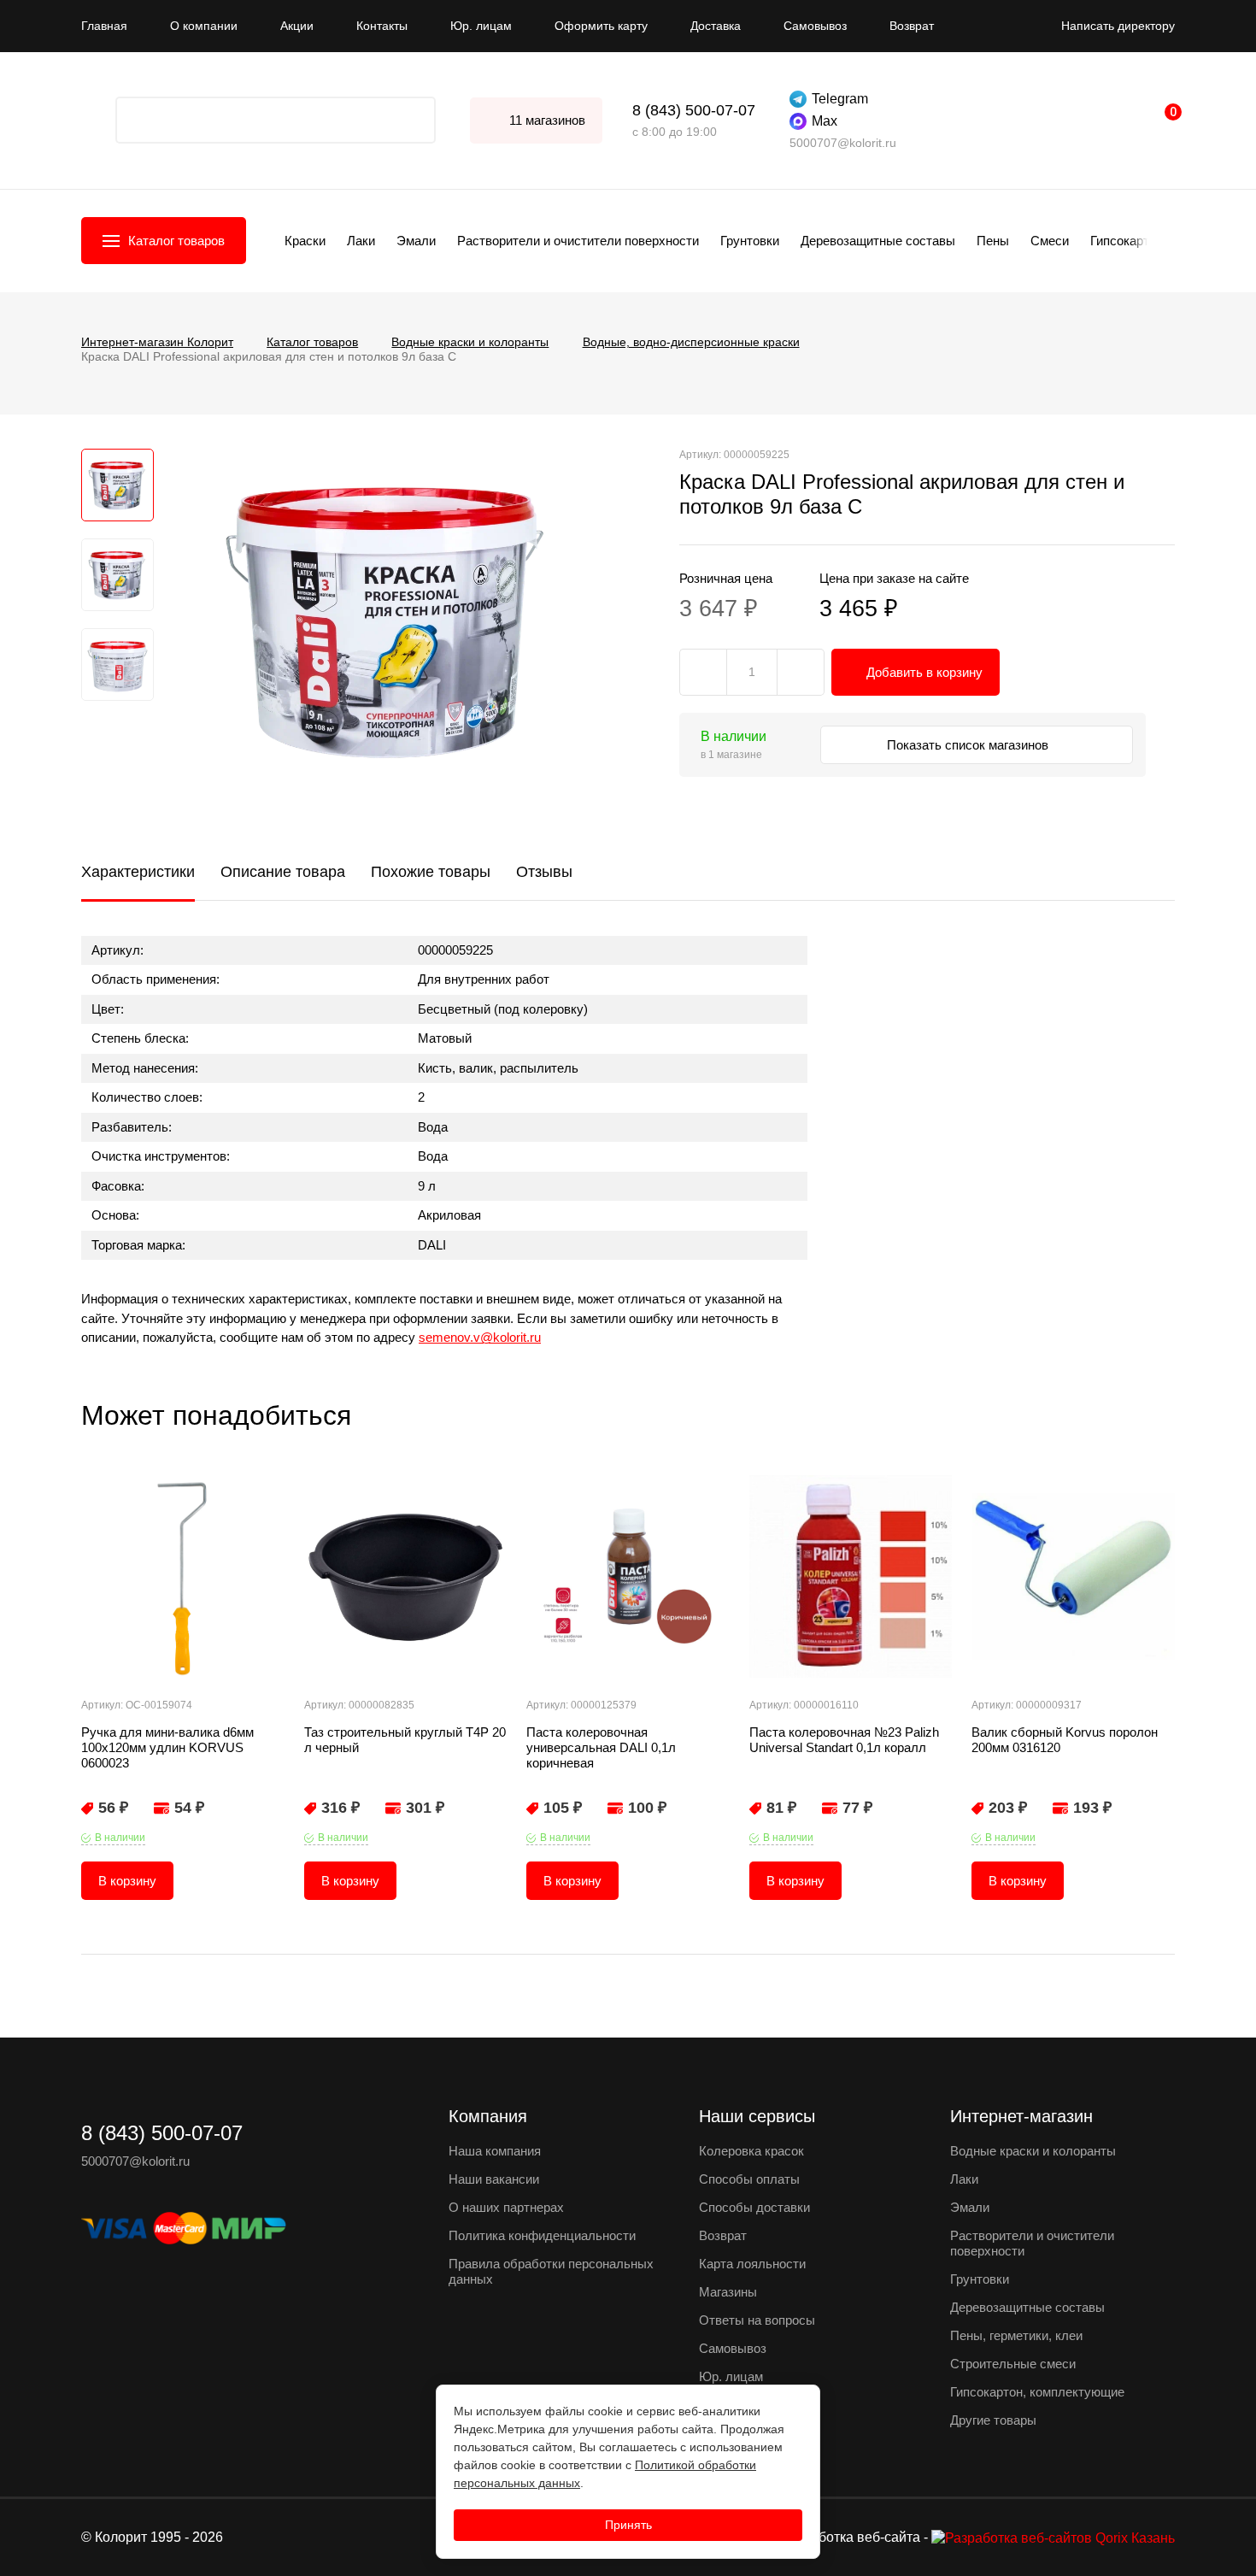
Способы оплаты (749, 2179)
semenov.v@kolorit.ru (480, 1337)
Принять (628, 2525)
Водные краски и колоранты (1033, 2151)
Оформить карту (601, 26)
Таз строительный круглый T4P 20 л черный (405, 1740)
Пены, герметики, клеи (1016, 2335)
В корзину (127, 1881)
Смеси (1050, 241)
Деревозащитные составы (878, 241)
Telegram (840, 99)
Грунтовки (750, 241)
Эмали (416, 241)
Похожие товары (431, 872)
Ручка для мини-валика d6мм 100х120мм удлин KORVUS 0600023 (167, 1747)
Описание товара (283, 872)
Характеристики (138, 872)
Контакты (382, 26)
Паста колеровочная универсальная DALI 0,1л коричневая (601, 1747)
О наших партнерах (506, 2207)
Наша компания (495, 2151)
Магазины (728, 2292)
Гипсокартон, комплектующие (1037, 2392)
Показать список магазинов (969, 745)
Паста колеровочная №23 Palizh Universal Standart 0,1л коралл (844, 1740)
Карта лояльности (752, 2264)
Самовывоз (815, 26)
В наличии (120, 1838)
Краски (305, 241)
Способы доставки (754, 2207)
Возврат (912, 26)
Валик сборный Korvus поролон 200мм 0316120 (1065, 1740)
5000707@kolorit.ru (843, 143)
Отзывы (544, 872)
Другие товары (993, 2420)
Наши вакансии (494, 2179)
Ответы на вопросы (757, 2320)
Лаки (361, 241)
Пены (993, 241)
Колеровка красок (751, 2151)
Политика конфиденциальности (542, 2235)
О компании (204, 26)
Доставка (716, 26)
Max (825, 121)
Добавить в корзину (924, 672)
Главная (104, 26)
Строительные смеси (1013, 2364)
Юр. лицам (481, 26)
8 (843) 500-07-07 (694, 110)
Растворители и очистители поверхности (578, 241)
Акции (297, 26)
